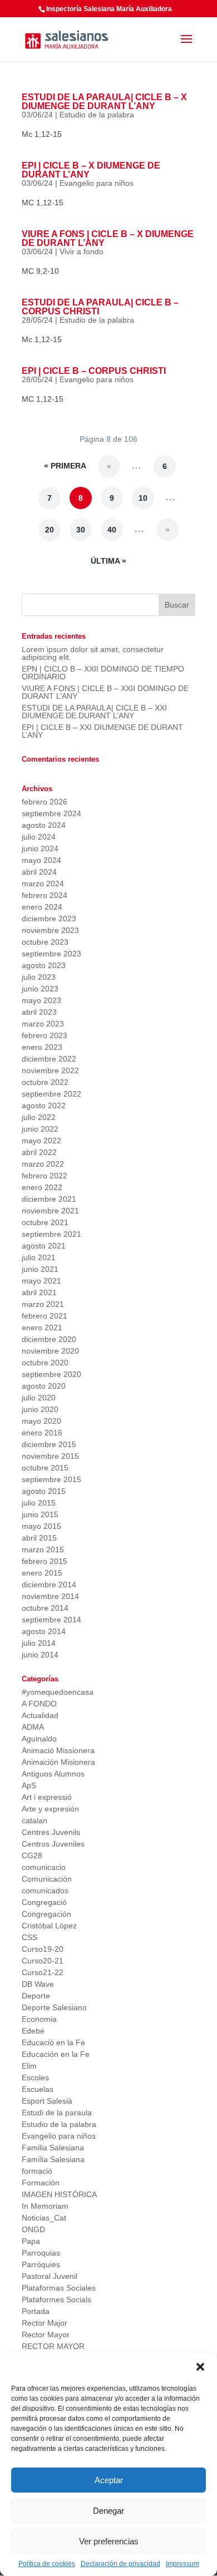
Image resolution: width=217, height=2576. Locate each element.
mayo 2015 (41, 1526)
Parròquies (41, 2264)
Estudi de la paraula (57, 2113)
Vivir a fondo (82, 251)
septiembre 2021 (51, 1234)
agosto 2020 (44, 1386)
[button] (200, 2367)
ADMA (33, 1727)
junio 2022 (40, 1129)
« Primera (65, 466)
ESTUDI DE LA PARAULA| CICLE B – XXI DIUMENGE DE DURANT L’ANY (94, 712)
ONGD (33, 2229)
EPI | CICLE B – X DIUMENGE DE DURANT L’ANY (91, 170)
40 (112, 530)
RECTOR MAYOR (53, 2346)
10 (143, 498)
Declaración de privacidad (120, 2564)
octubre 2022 (45, 1082)
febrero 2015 (45, 1561)
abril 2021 (39, 1292)
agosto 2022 (44, 1106)
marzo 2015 (43, 1549)
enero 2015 (42, 1573)
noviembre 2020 (50, 1351)
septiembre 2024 (51, 813)
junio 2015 (40, 1514)
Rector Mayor (46, 2335)
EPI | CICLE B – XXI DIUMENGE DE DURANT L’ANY (102, 731)
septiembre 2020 (51, 1374)
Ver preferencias (109, 2541)
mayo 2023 (41, 1000)
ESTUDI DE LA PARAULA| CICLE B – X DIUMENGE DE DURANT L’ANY (104, 102)
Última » (108, 561)
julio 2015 (39, 1503)
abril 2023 (39, 1012)
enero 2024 (42, 907)
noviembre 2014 (50, 1596)
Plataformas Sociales (59, 2288)
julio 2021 (39, 1257)
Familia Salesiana (53, 2148)
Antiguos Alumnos (53, 1774)
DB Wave (38, 1984)
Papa (31, 2241)
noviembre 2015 (50, 1456)
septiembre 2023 (51, 954)
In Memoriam (45, 2206)
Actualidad (40, 1715)
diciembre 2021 (49, 1199)
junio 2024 (40, 848)
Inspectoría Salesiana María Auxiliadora (109, 9)
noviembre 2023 (50, 930)
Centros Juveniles (53, 1844)
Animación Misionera (58, 1762)
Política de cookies (47, 2564)
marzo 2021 (43, 1304)
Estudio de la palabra (97, 115)
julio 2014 (39, 1643)
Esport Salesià (47, 2101)
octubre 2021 (45, 1222)
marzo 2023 (43, 1024)
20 (50, 530)
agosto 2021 (44, 1246)
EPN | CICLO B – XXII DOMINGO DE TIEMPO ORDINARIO (103, 673)
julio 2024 (39, 837)
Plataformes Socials (56, 2299)
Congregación (46, 1914)
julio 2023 (39, 977)
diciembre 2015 (49, 1444)
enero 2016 (42, 1433)
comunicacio (44, 1867)
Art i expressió (47, 1797)
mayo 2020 (41, 1421)
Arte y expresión (50, 1809)
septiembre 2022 (51, 1094)
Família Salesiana (53, 2159)
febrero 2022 (45, 1176)
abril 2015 (39, 1538)
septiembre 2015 (51, 1479)
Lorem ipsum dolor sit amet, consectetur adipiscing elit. (93, 653)
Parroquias (41, 2253)
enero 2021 (42, 1328)
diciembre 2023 (49, 919)
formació (37, 2171)
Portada (36, 2311)
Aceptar (109, 2480)
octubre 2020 (45, 1363)
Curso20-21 (43, 1961)
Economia (39, 2019)
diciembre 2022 (49, 1059)
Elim (29, 2066)
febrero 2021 (45, 1316)
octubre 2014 (45, 1608)
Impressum (183, 2564)
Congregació (44, 1902)
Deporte (36, 1996)
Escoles (35, 2077)
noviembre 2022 (50, 1070)
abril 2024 (39, 872)
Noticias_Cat (44, 2218)
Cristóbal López (49, 1926)
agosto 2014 (44, 1631)
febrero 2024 (45, 895)
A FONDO (39, 1704)
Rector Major (45, 2323)
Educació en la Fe (53, 2042)
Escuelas (38, 2089)
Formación (41, 2183)
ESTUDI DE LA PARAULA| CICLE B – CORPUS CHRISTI (100, 307)
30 (81, 530)
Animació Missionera (58, 1750)
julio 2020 (39, 1398)
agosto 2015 (44, 1491)
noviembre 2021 (50, 1211)
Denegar (108, 2511)
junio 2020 (40, 1409)
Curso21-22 (43, 1972)
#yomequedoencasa (58, 1692)
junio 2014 (40, 1655)
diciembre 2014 (49, 1585)
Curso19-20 (43, 1949)
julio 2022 (39, 1117)
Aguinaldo (39, 1739)
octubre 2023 (45, 942)
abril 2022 (39, 1152)
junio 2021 (40, 1269)
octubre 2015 (45, 1468)
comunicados (45, 1891)
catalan (34, 1820)
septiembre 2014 (51, 1620)
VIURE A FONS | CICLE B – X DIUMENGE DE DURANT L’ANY (108, 238)
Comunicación (47, 1879)
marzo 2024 (43, 884)
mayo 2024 (41, 860)
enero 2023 (42, 1047)
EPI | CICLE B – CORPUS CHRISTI (94, 371)
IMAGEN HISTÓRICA (59, 2194)
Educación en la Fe (56, 2054)
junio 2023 (40, 989)
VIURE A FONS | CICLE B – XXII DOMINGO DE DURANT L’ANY (105, 692)
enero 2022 (42, 1187)
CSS (29, 1937)
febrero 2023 (45, 1035)
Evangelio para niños (97, 183)
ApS (29, 1785)
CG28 (32, 1855)
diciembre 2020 (49, 1339)
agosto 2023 (44, 965)
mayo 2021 (41, 1281)
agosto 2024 (44, 825)
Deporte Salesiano (54, 2007)
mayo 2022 (41, 1141)
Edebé (33, 2031)
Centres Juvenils (51, 1832)
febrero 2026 (45, 802)
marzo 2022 (43, 1164)
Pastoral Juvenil (50, 2276)
